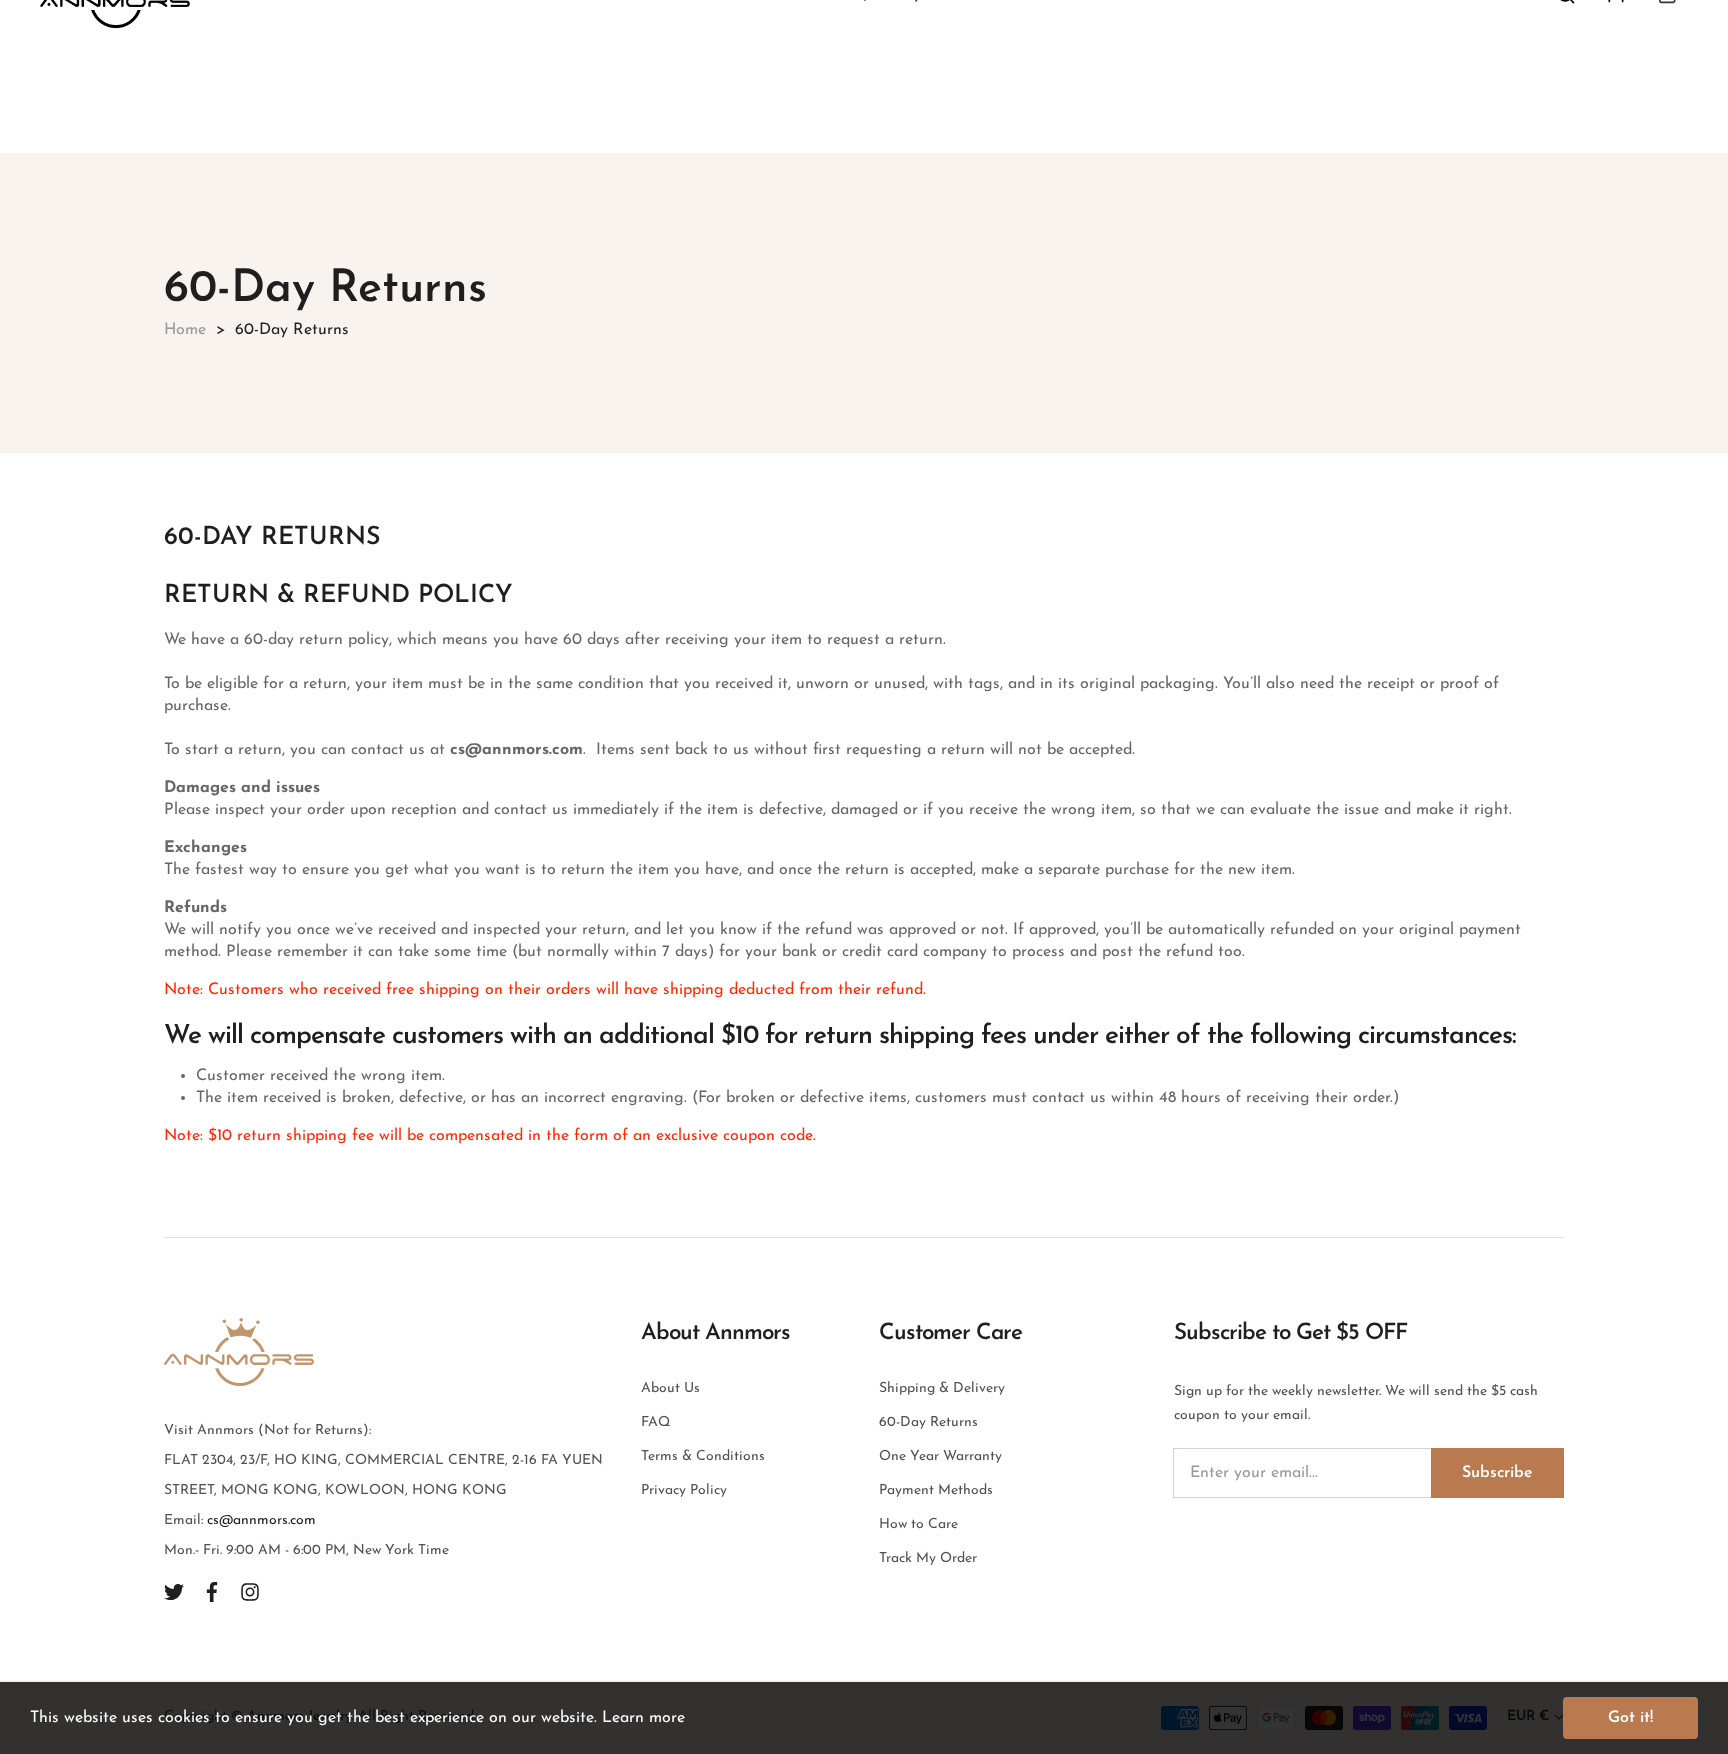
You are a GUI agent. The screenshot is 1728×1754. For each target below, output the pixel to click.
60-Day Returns (928, 1422)
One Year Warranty (940, 1456)
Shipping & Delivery (942, 1388)
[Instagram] (250, 1590)
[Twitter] (174, 1590)
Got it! (1630, 1718)
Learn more (643, 1718)
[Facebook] (212, 1590)
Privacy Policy (684, 1490)
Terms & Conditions (703, 1456)
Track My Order (928, 1558)
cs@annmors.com (261, 1520)
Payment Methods (936, 1490)
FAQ (655, 1422)
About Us (670, 1388)
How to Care (918, 1524)
